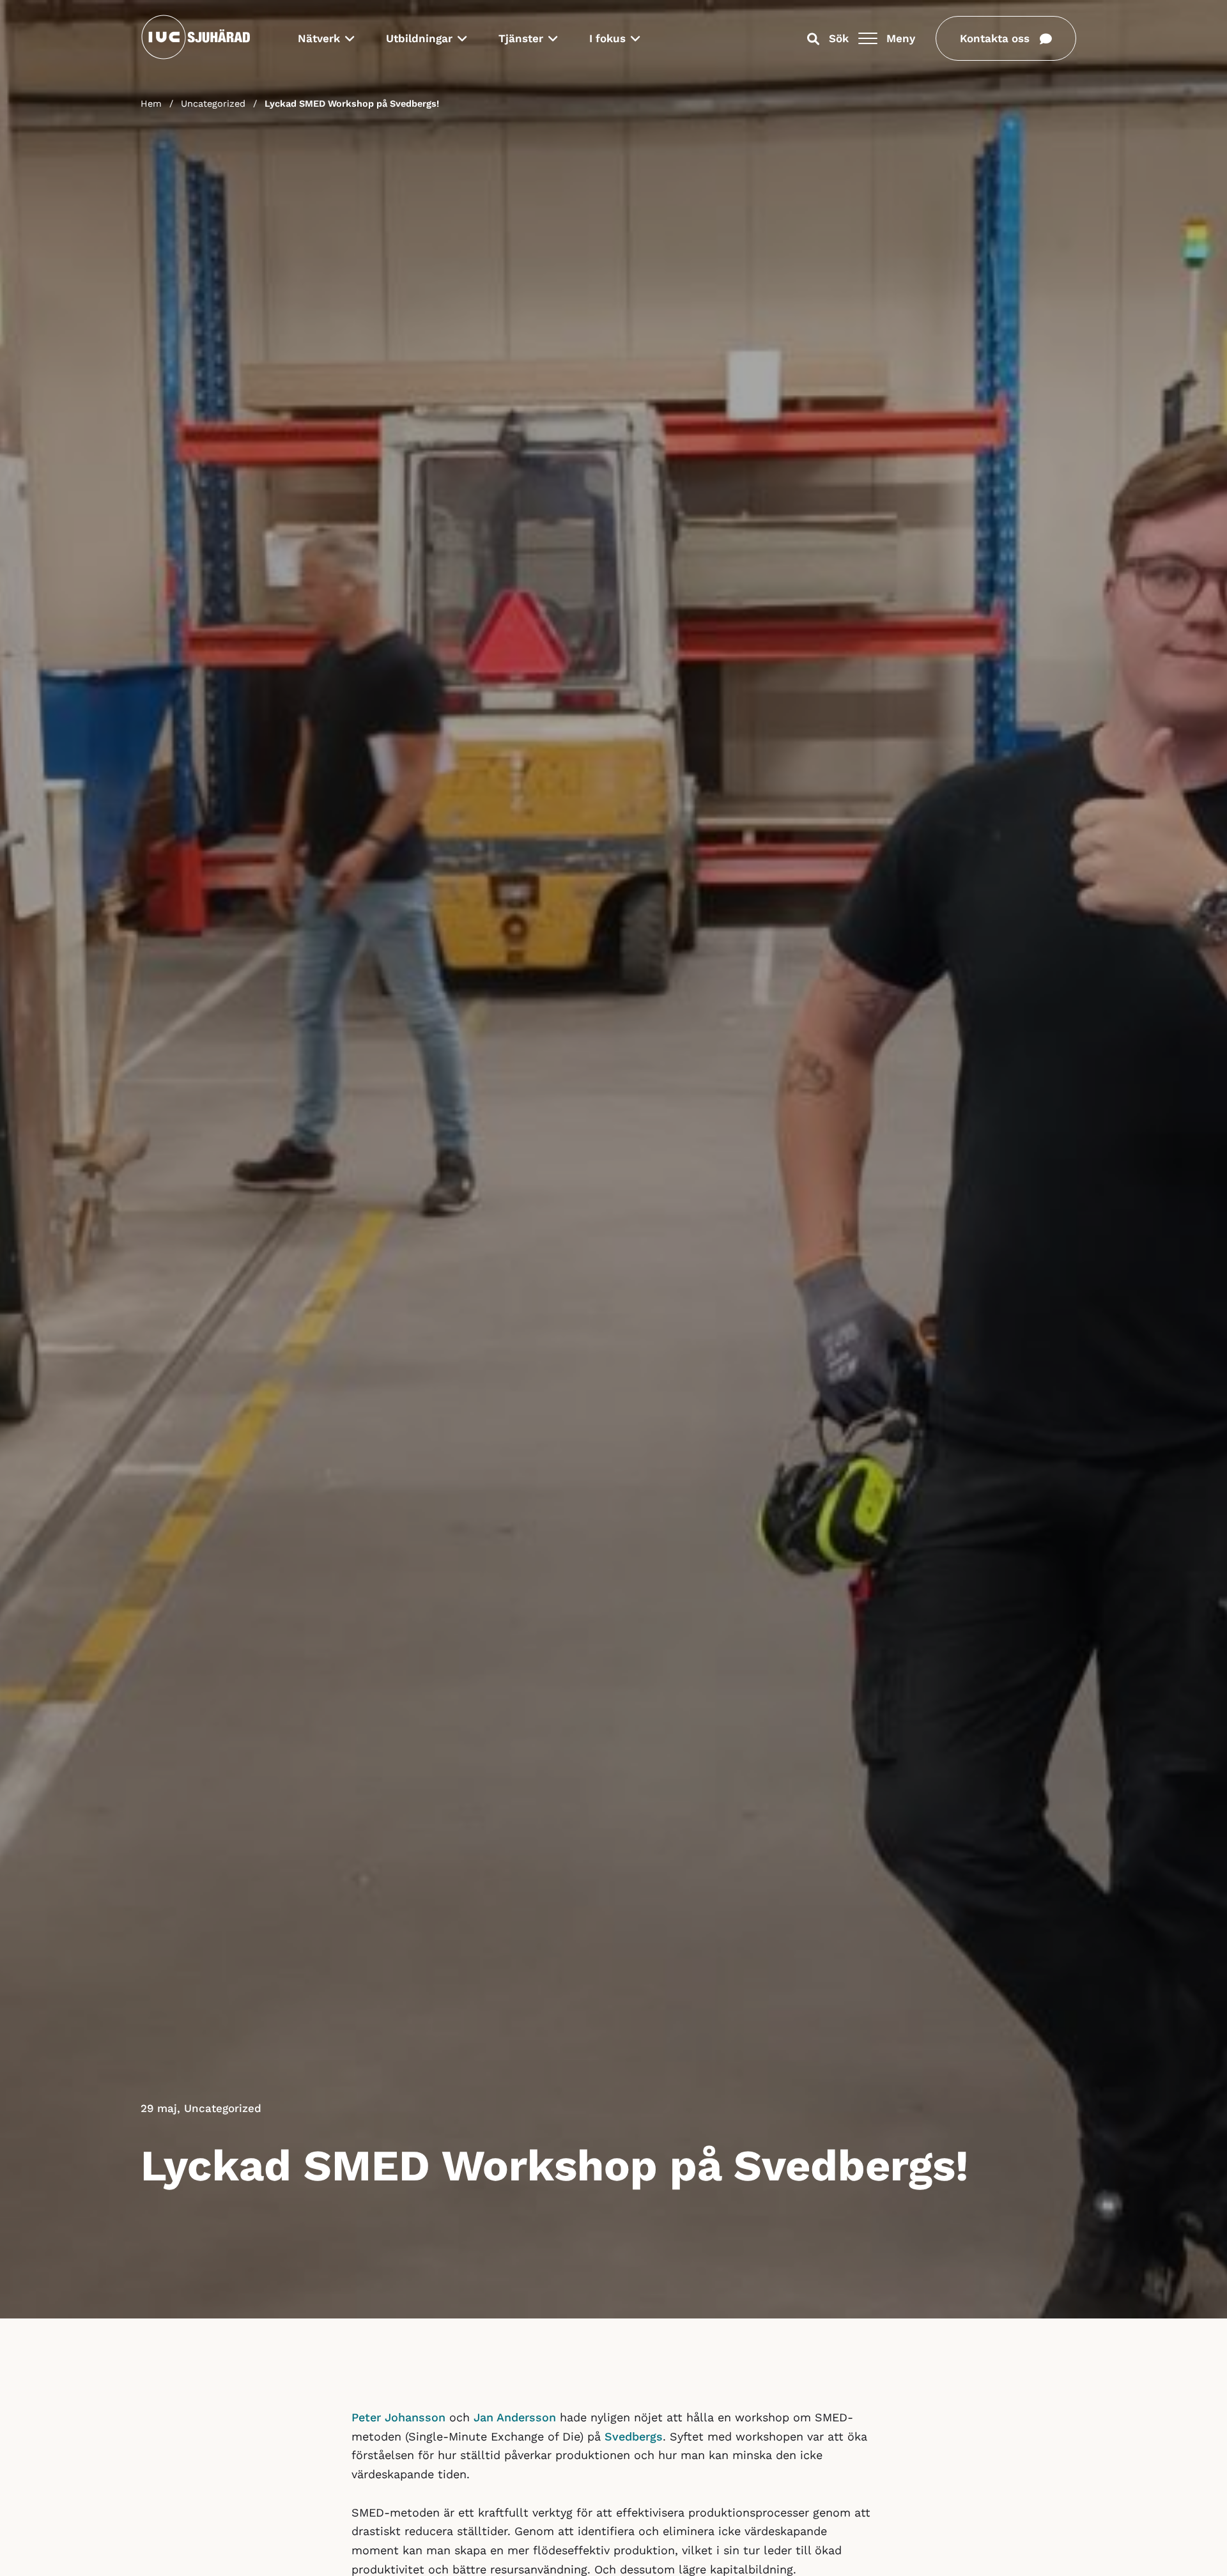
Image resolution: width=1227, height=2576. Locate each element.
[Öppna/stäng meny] (868, 38)
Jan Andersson (515, 2417)
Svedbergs (634, 2436)
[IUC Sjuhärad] (196, 57)
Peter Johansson (398, 2417)
